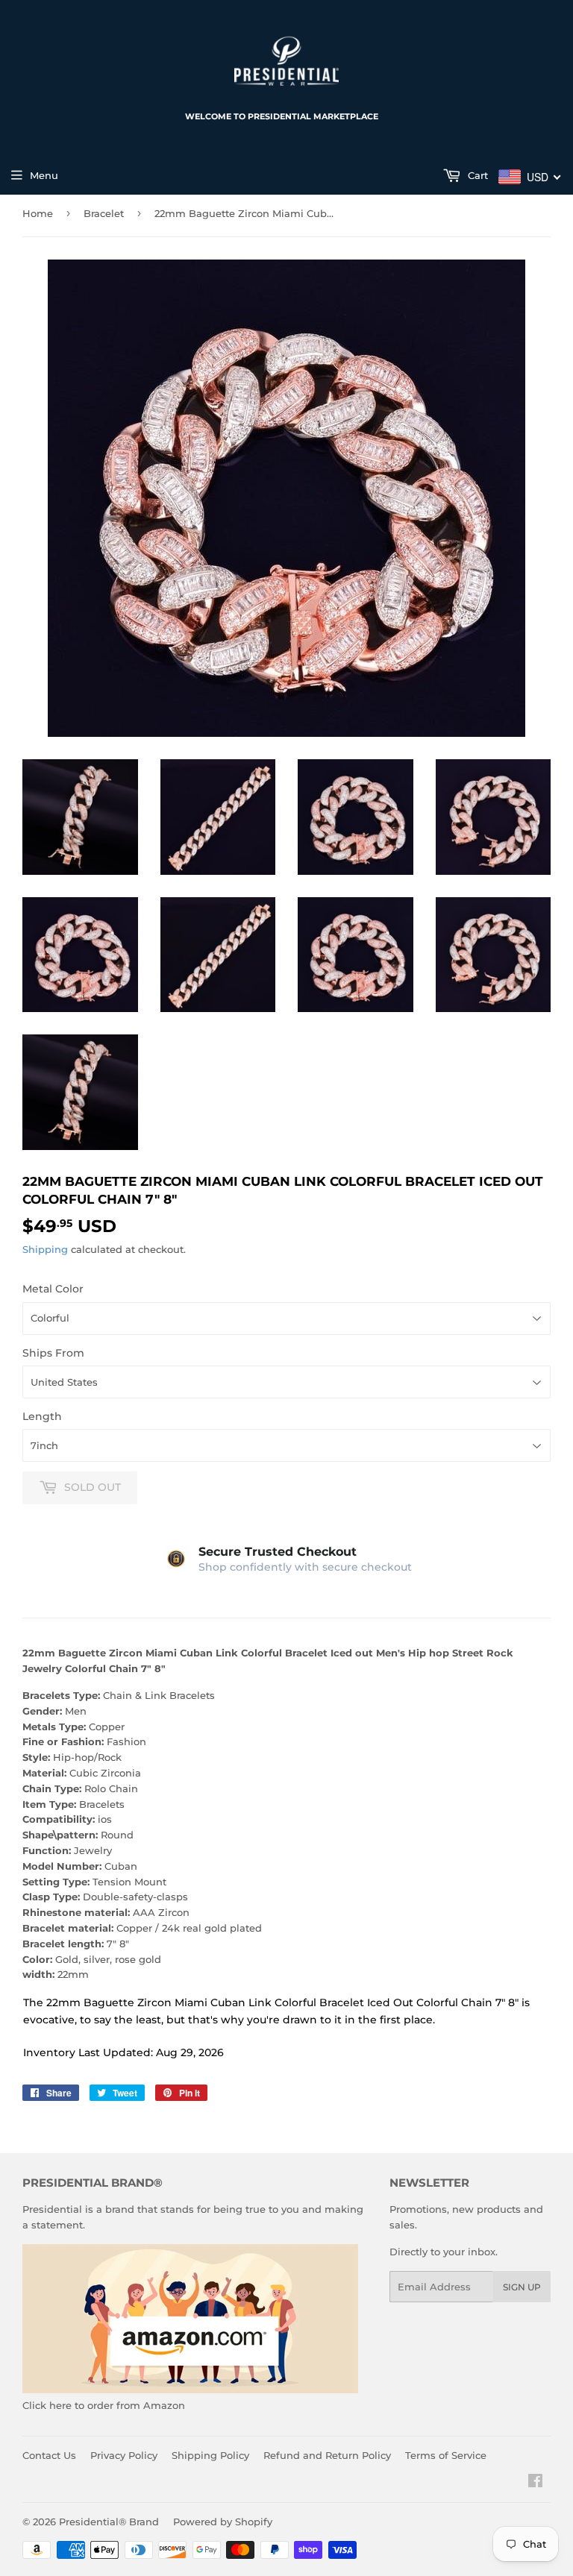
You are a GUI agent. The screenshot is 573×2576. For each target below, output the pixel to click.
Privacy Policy (124, 2455)
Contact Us (49, 2455)
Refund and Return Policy (327, 2455)
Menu (44, 175)
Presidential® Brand (109, 2522)
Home (38, 213)
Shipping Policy (210, 2455)
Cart (476, 175)
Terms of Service (446, 2455)
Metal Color (53, 1289)
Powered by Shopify (223, 2522)
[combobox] (530, 177)
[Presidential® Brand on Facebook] (535, 2483)
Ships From (53, 1353)
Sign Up (522, 2287)
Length (42, 1416)
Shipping (45, 1249)
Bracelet (104, 213)
